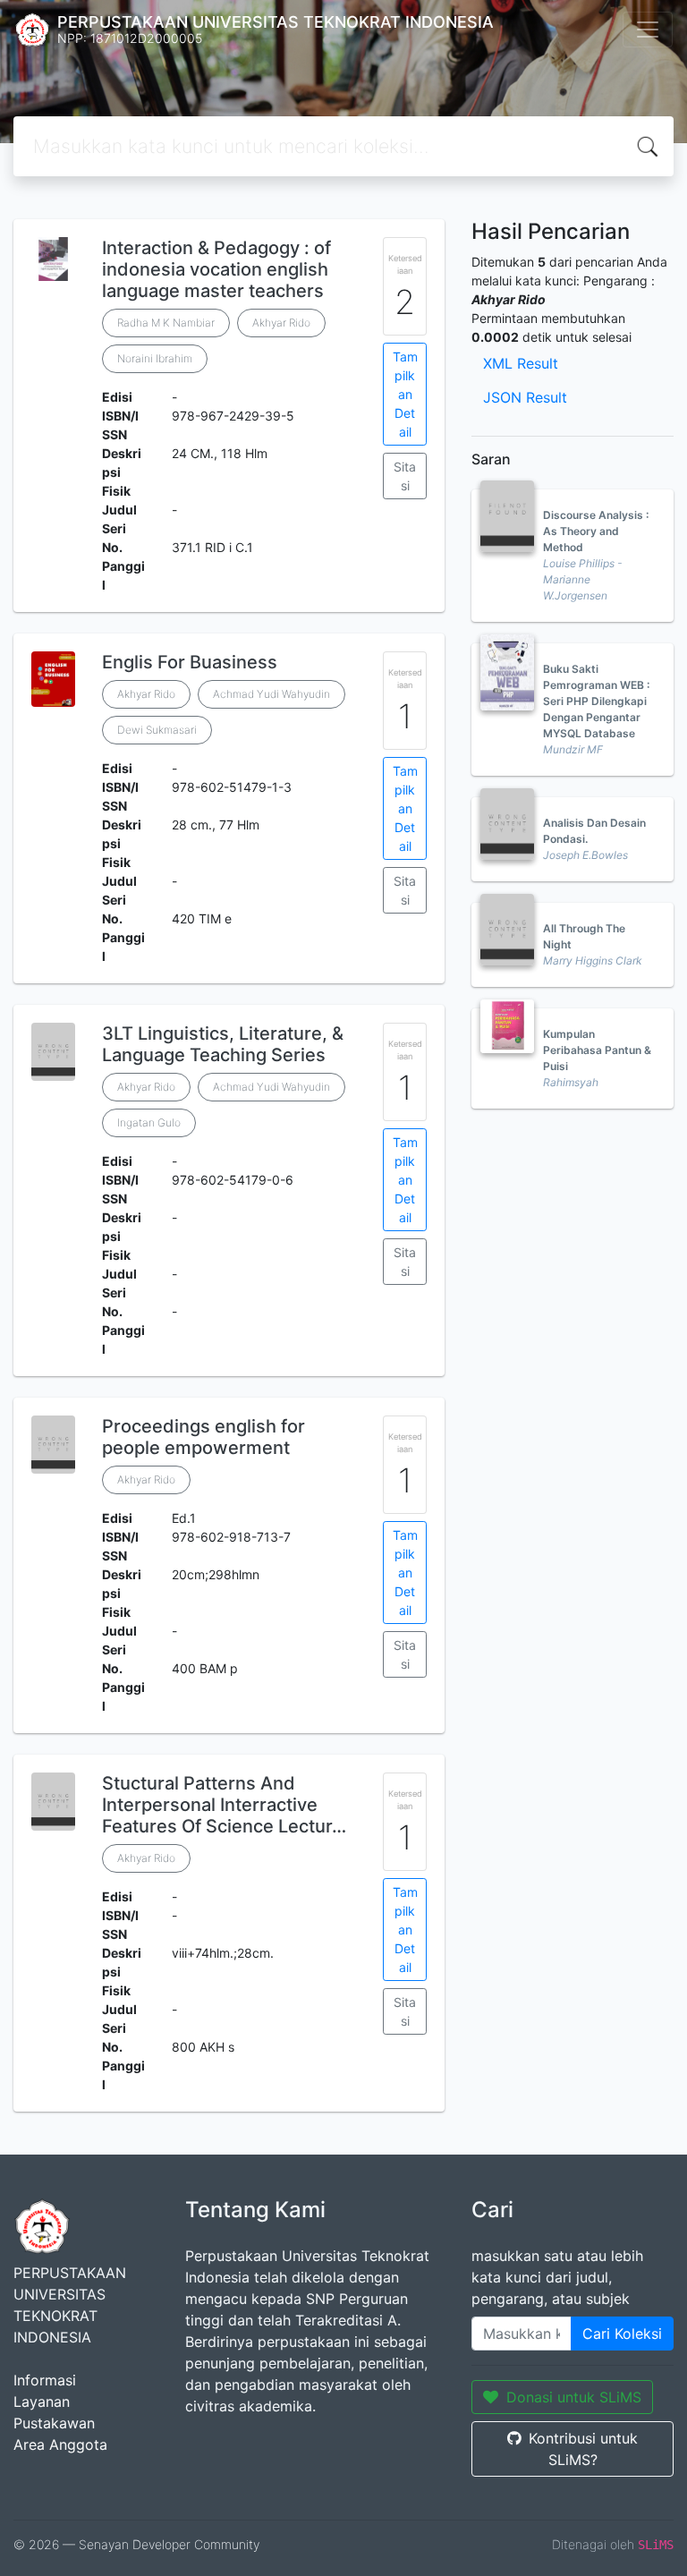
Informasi (45, 2380)
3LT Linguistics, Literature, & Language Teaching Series (223, 1044)
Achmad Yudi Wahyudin (271, 694)
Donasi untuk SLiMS (574, 2397)
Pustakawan (54, 2423)
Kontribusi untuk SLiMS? (583, 2449)
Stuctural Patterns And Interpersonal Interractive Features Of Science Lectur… (224, 1805)
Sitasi (405, 476)
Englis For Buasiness (190, 662)
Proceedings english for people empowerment (204, 1437)
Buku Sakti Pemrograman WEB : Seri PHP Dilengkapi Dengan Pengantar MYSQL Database (596, 701)
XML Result (521, 363)
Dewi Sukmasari (157, 730)
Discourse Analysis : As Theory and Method (596, 531)
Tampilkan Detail (405, 394)
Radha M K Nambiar (166, 323)
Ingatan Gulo (149, 1122)
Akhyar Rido (281, 323)
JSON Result (525, 397)
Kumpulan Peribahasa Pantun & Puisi (597, 1050)
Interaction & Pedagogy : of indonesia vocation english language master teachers (216, 269)
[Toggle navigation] (648, 30)
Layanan (42, 2402)
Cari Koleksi (622, 2334)
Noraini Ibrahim (155, 358)
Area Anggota (60, 2444)
